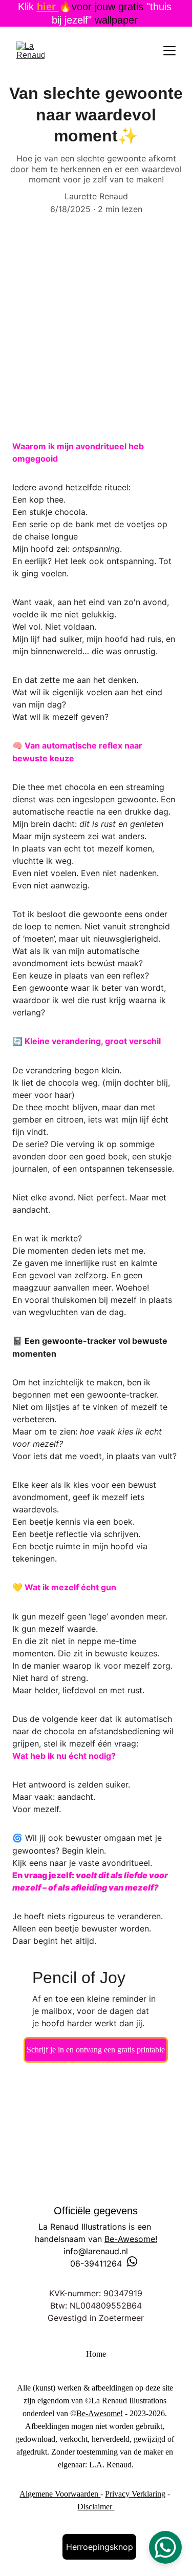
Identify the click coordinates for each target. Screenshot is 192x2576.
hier (48, 7)
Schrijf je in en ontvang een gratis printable (96, 2050)
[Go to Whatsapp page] (132, 2261)
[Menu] (169, 51)
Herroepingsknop (100, 2547)
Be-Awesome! (131, 2239)
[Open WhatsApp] (165, 2547)
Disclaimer (96, 2507)
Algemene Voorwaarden (60, 2494)
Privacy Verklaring (135, 2494)
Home (96, 2354)
